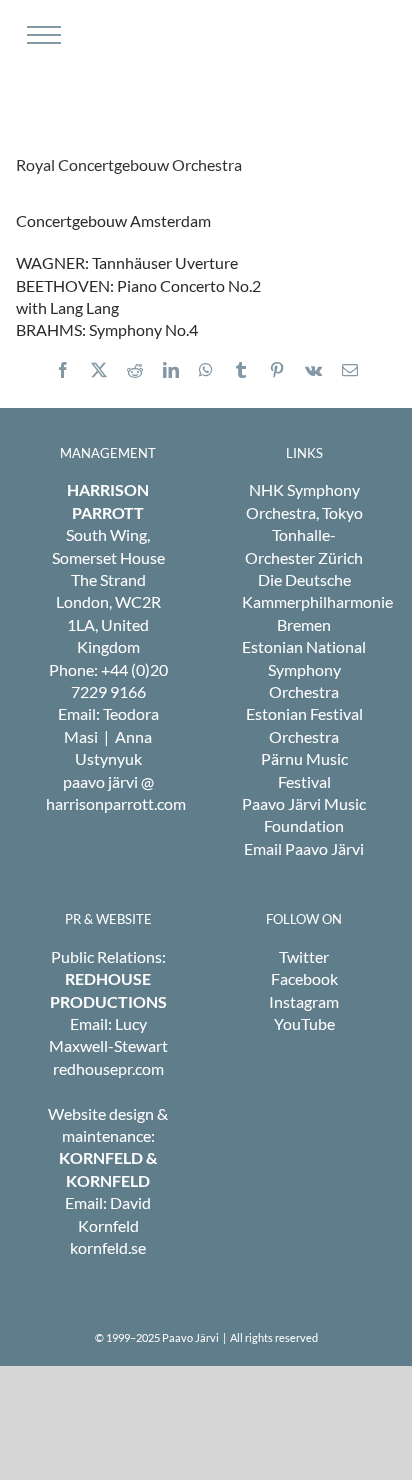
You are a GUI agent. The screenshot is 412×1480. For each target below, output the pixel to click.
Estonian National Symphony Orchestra (304, 669)
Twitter (304, 956)
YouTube (304, 1023)
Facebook (304, 978)
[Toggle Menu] (41, 35)
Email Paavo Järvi (304, 848)
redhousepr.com (108, 1068)
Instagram (304, 1001)
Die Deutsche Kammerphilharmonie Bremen (317, 602)
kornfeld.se (108, 1247)
